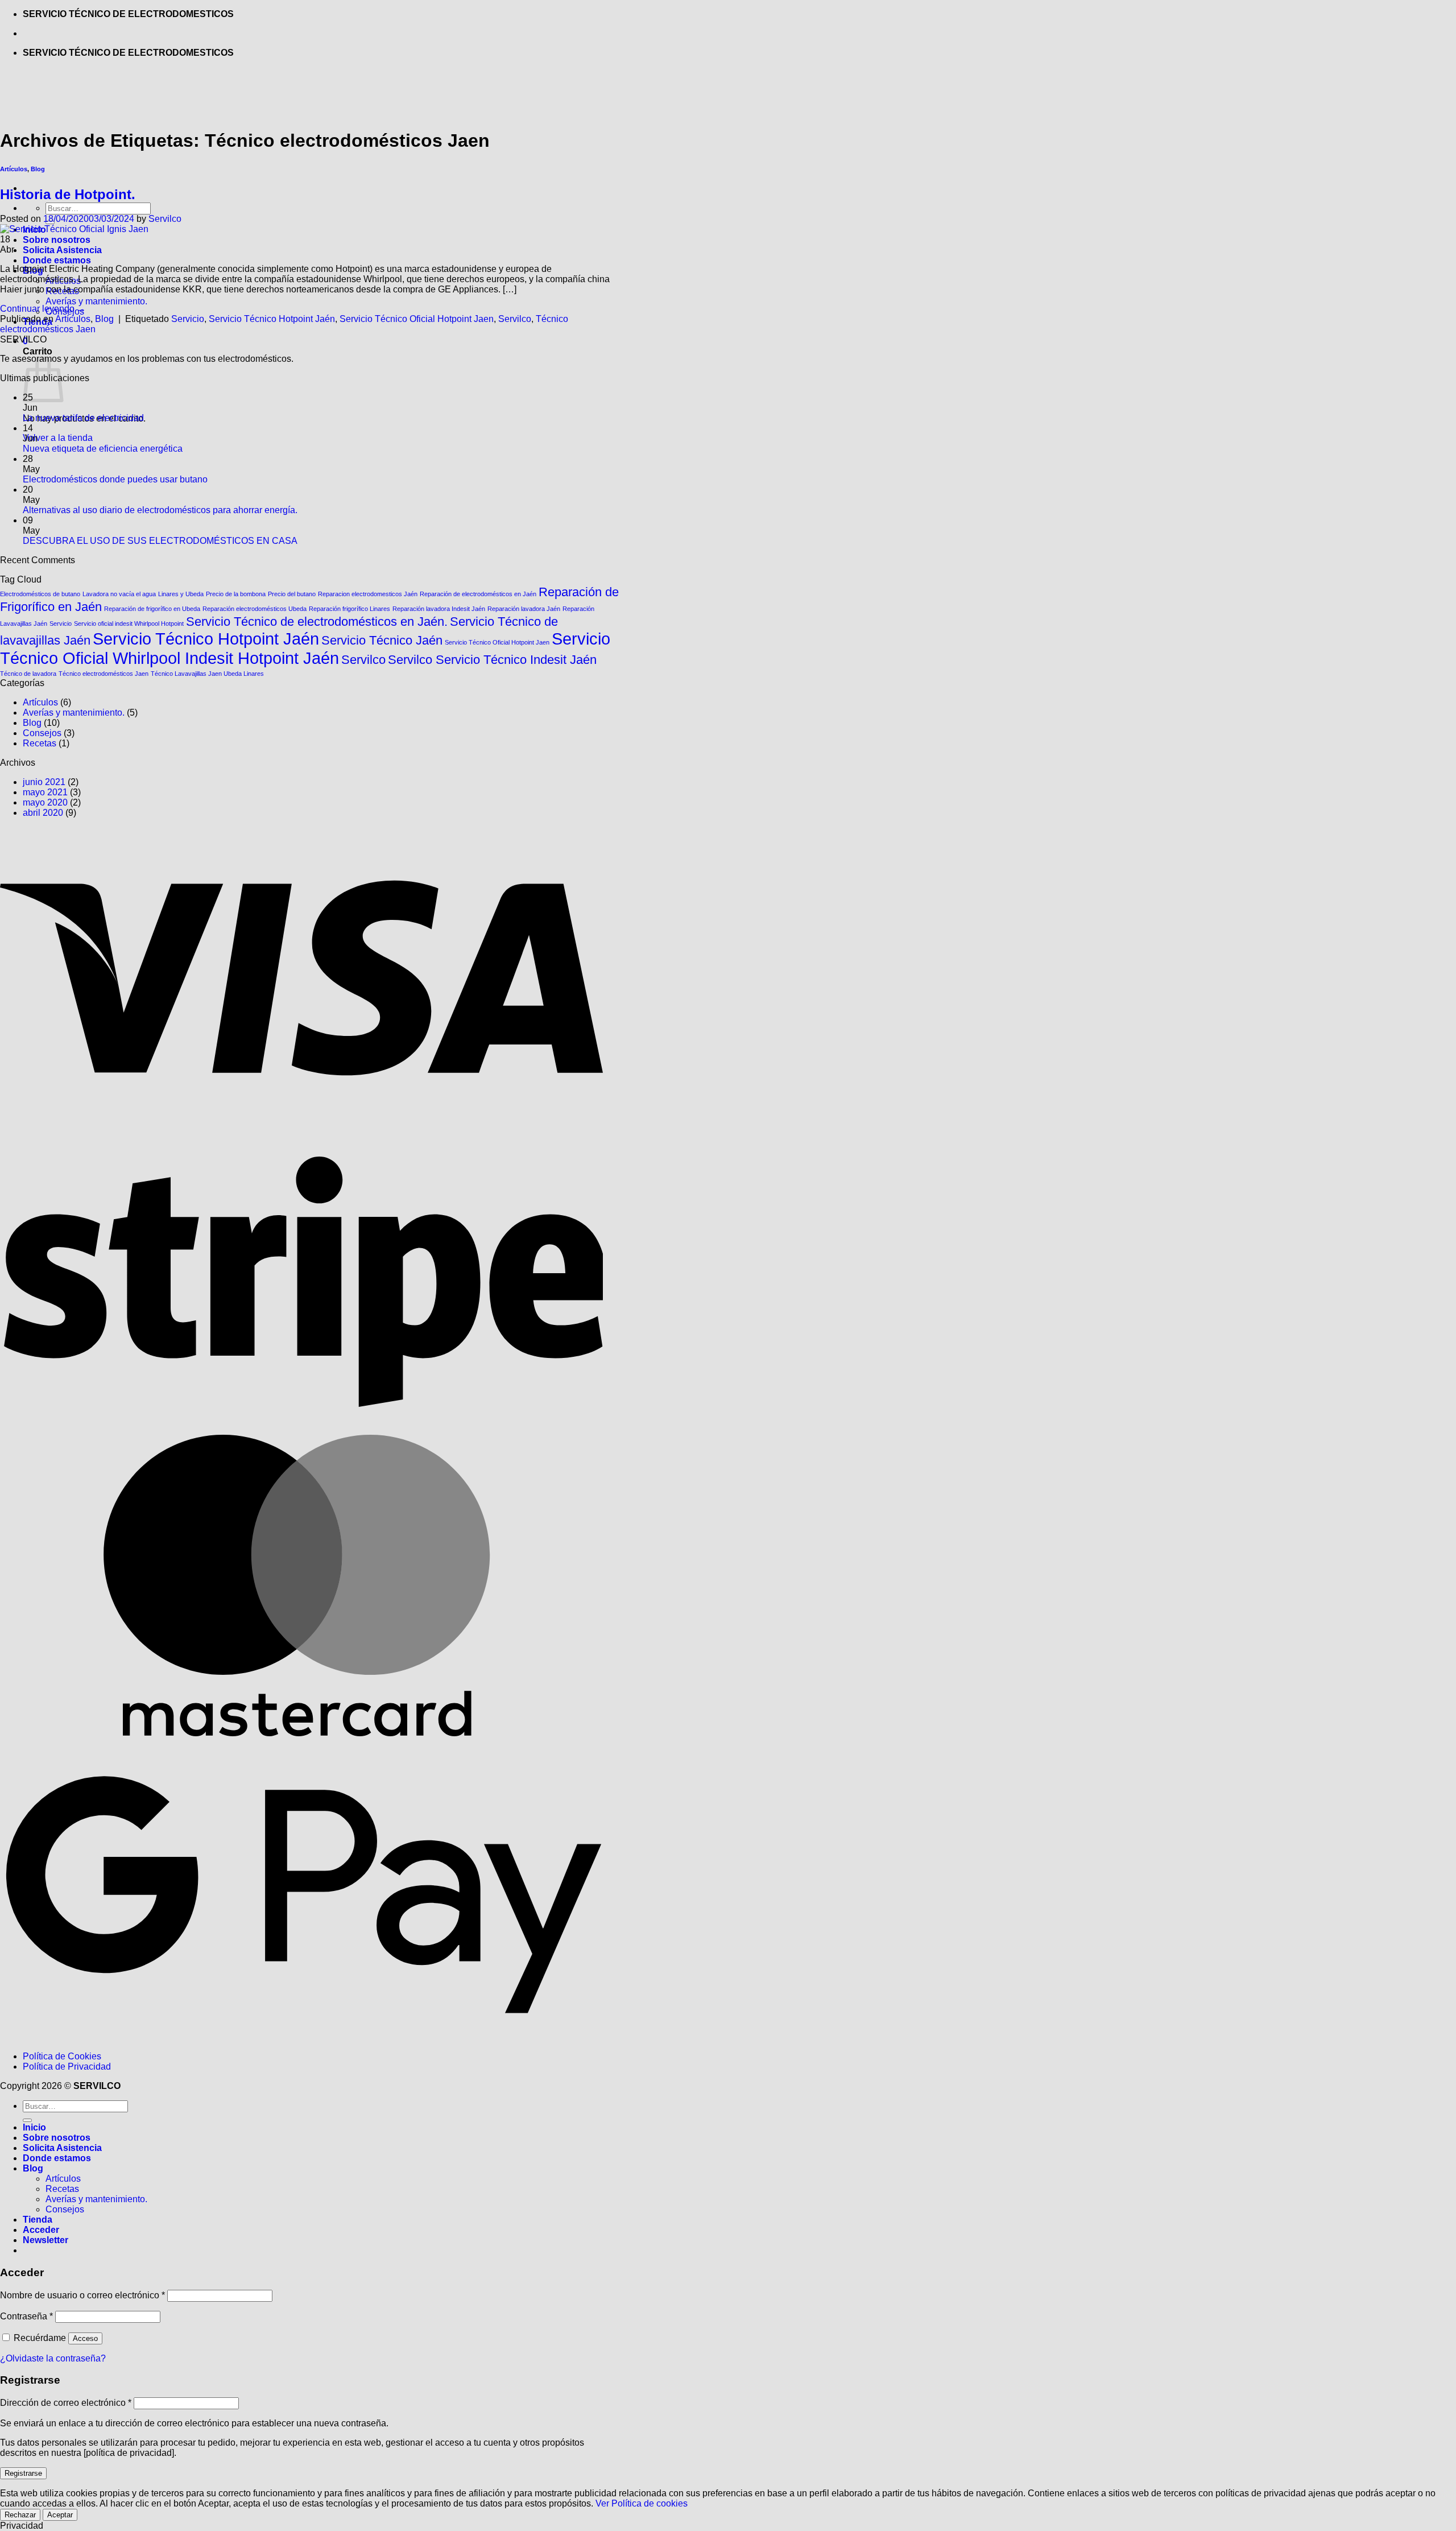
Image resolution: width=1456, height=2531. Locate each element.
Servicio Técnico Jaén (382, 640)
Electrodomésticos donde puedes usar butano (115, 479)
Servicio (188, 319)
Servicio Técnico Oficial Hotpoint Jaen (417, 319)
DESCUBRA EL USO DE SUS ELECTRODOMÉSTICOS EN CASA (160, 541)
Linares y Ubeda (181, 594)
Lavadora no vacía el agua (119, 594)
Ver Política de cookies (642, 2503)
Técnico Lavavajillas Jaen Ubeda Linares (207, 674)
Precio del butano (292, 594)
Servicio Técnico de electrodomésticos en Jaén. (317, 622)
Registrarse (23, 2473)
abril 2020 (43, 813)
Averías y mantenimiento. (96, 301)
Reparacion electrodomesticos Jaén (368, 594)
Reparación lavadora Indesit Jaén (439, 609)
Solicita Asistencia (62, 250)
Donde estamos (57, 260)
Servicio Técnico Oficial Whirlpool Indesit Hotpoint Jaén (305, 648)
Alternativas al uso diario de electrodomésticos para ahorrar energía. (160, 510)
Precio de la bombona (236, 594)
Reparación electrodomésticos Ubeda (255, 609)
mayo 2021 (45, 792)
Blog (104, 319)
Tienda (38, 2220)
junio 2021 (44, 782)
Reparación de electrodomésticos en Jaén (478, 594)
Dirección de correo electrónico (66, 2403)
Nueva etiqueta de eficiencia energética (103, 449)
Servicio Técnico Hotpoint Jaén (272, 319)
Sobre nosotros (57, 240)
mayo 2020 (45, 802)
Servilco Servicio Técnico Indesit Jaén (492, 660)
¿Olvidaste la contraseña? (53, 2358)
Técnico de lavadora (28, 674)
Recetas (40, 743)
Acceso (85, 2338)
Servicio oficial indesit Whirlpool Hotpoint (129, 624)
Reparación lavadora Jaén (524, 609)
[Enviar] (27, 2120)
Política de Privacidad (67, 2066)
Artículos (73, 319)
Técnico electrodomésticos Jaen (104, 674)
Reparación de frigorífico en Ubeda (152, 609)
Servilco (165, 219)
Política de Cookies (62, 2056)
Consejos (42, 733)
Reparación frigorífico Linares (349, 609)
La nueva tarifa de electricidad (83, 418)
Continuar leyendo (43, 309)
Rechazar (20, 2515)
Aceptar (60, 2515)
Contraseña (26, 2316)
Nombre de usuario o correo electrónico (82, 2295)
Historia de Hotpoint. (68, 194)
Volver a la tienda (58, 438)
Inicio (34, 2127)
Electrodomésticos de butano (40, 594)
